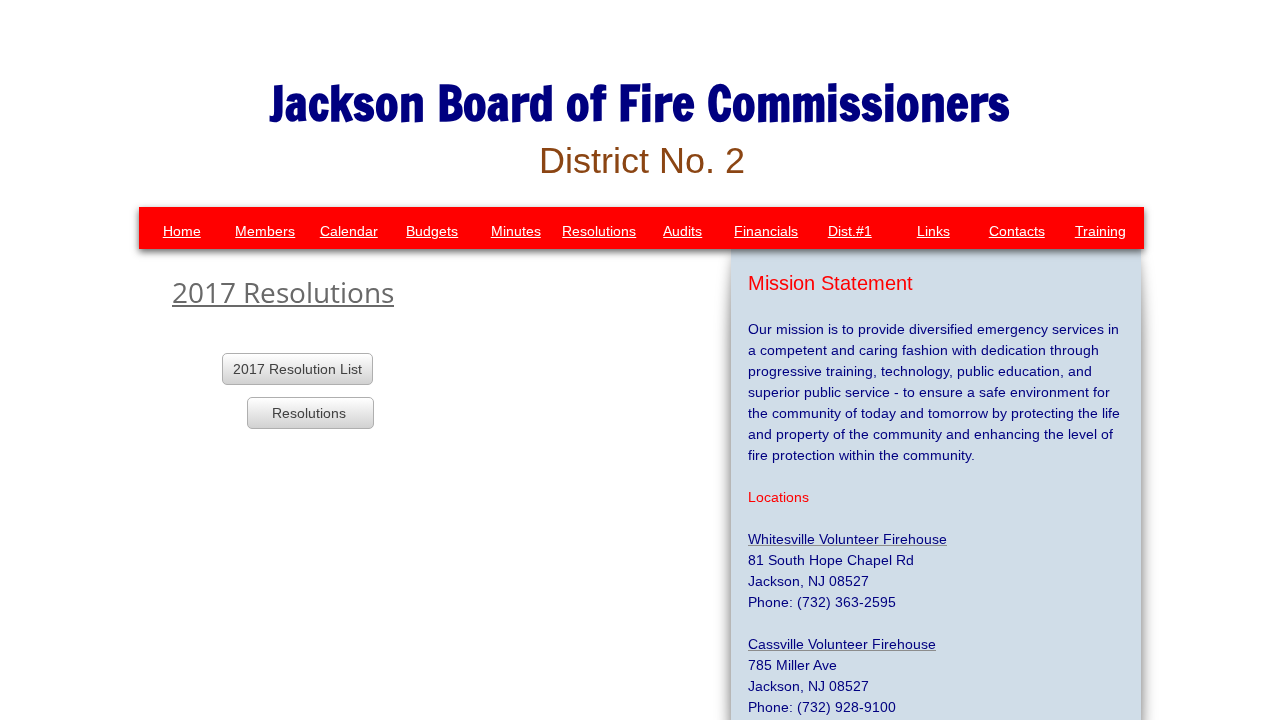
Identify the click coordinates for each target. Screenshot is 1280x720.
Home (182, 231)
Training (1100, 231)
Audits (682, 231)
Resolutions (599, 231)
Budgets (432, 231)
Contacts (1017, 231)
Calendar (349, 231)
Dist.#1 (850, 231)
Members (265, 231)
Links (933, 231)
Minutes (516, 231)
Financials (766, 231)
